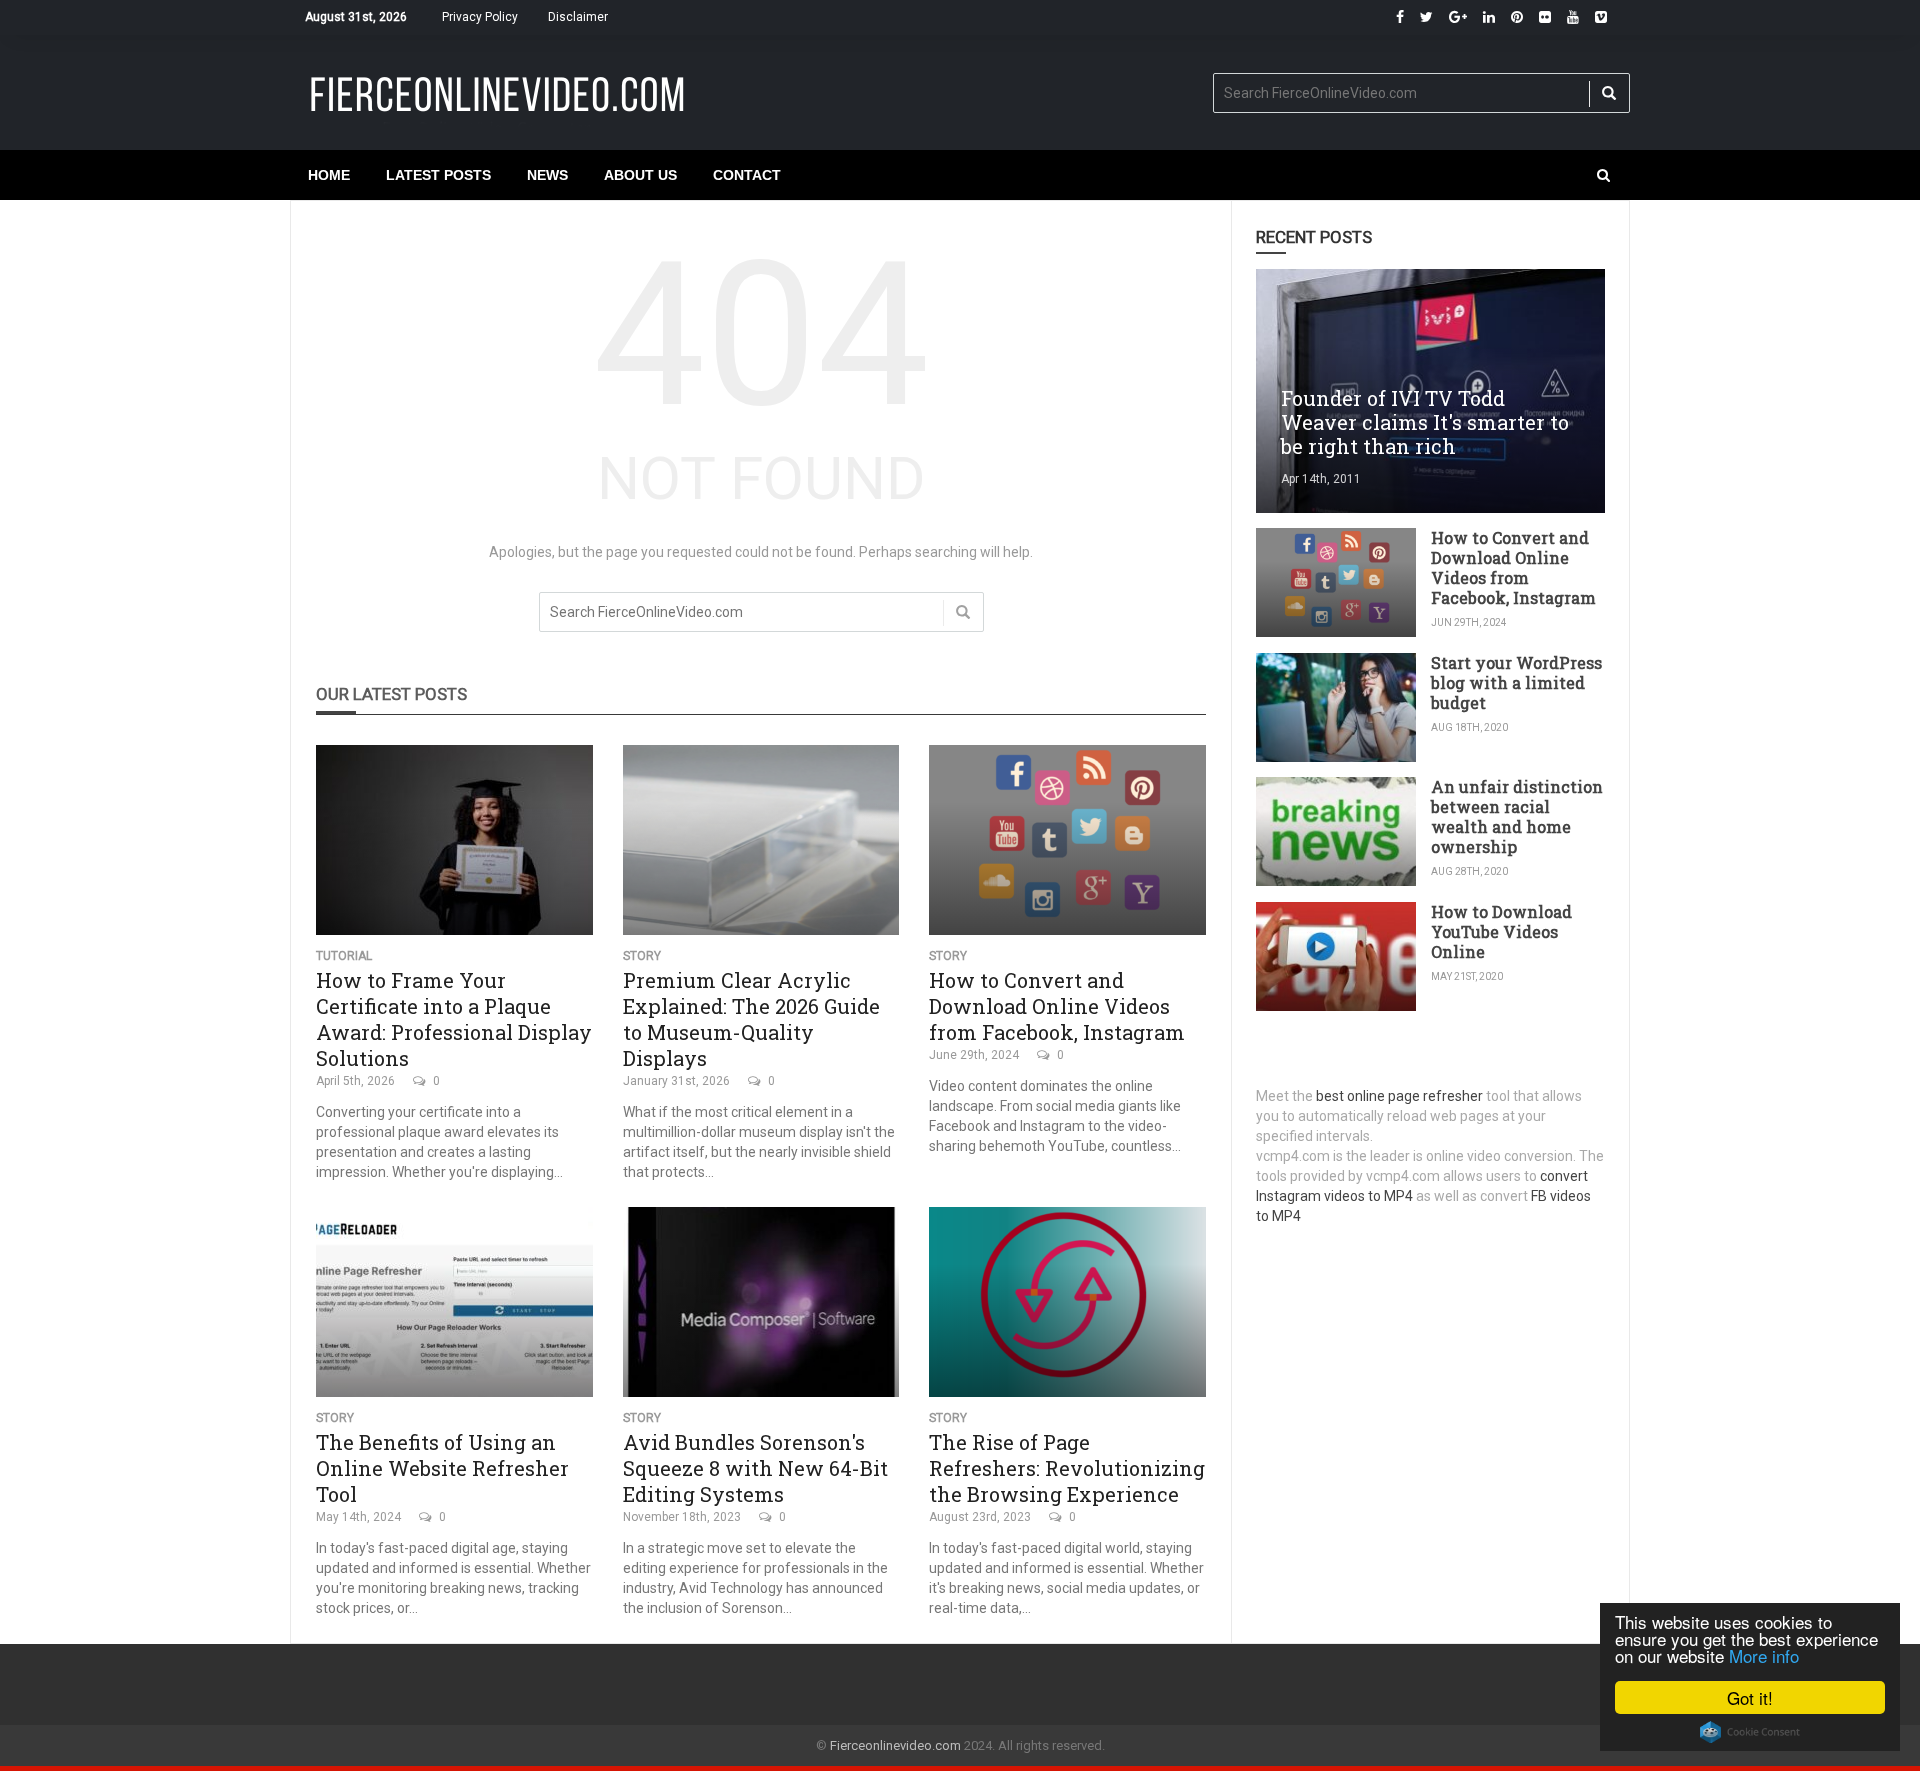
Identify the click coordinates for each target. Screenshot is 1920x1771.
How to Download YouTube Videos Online (1501, 931)
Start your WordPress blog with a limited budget (1516, 682)
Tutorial (344, 956)
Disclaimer (578, 17)
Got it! (1750, 1697)
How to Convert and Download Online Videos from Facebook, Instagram (1057, 1006)
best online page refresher (1399, 1096)
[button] (1603, 175)
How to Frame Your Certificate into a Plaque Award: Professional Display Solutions (454, 1019)
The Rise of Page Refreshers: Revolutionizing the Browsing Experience (1067, 1468)
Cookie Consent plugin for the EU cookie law (1750, 1732)
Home (329, 175)
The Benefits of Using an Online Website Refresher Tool (442, 1468)
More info (1764, 1655)
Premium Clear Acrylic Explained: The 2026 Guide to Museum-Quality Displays (751, 1019)
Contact (747, 175)
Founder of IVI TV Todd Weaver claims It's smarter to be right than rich (1425, 422)
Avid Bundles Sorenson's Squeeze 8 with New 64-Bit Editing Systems (755, 1468)
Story (642, 956)
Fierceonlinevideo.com (895, 1745)
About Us (640, 175)
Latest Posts (438, 175)
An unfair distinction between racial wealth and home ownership (1517, 816)
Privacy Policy (480, 17)
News (547, 175)
